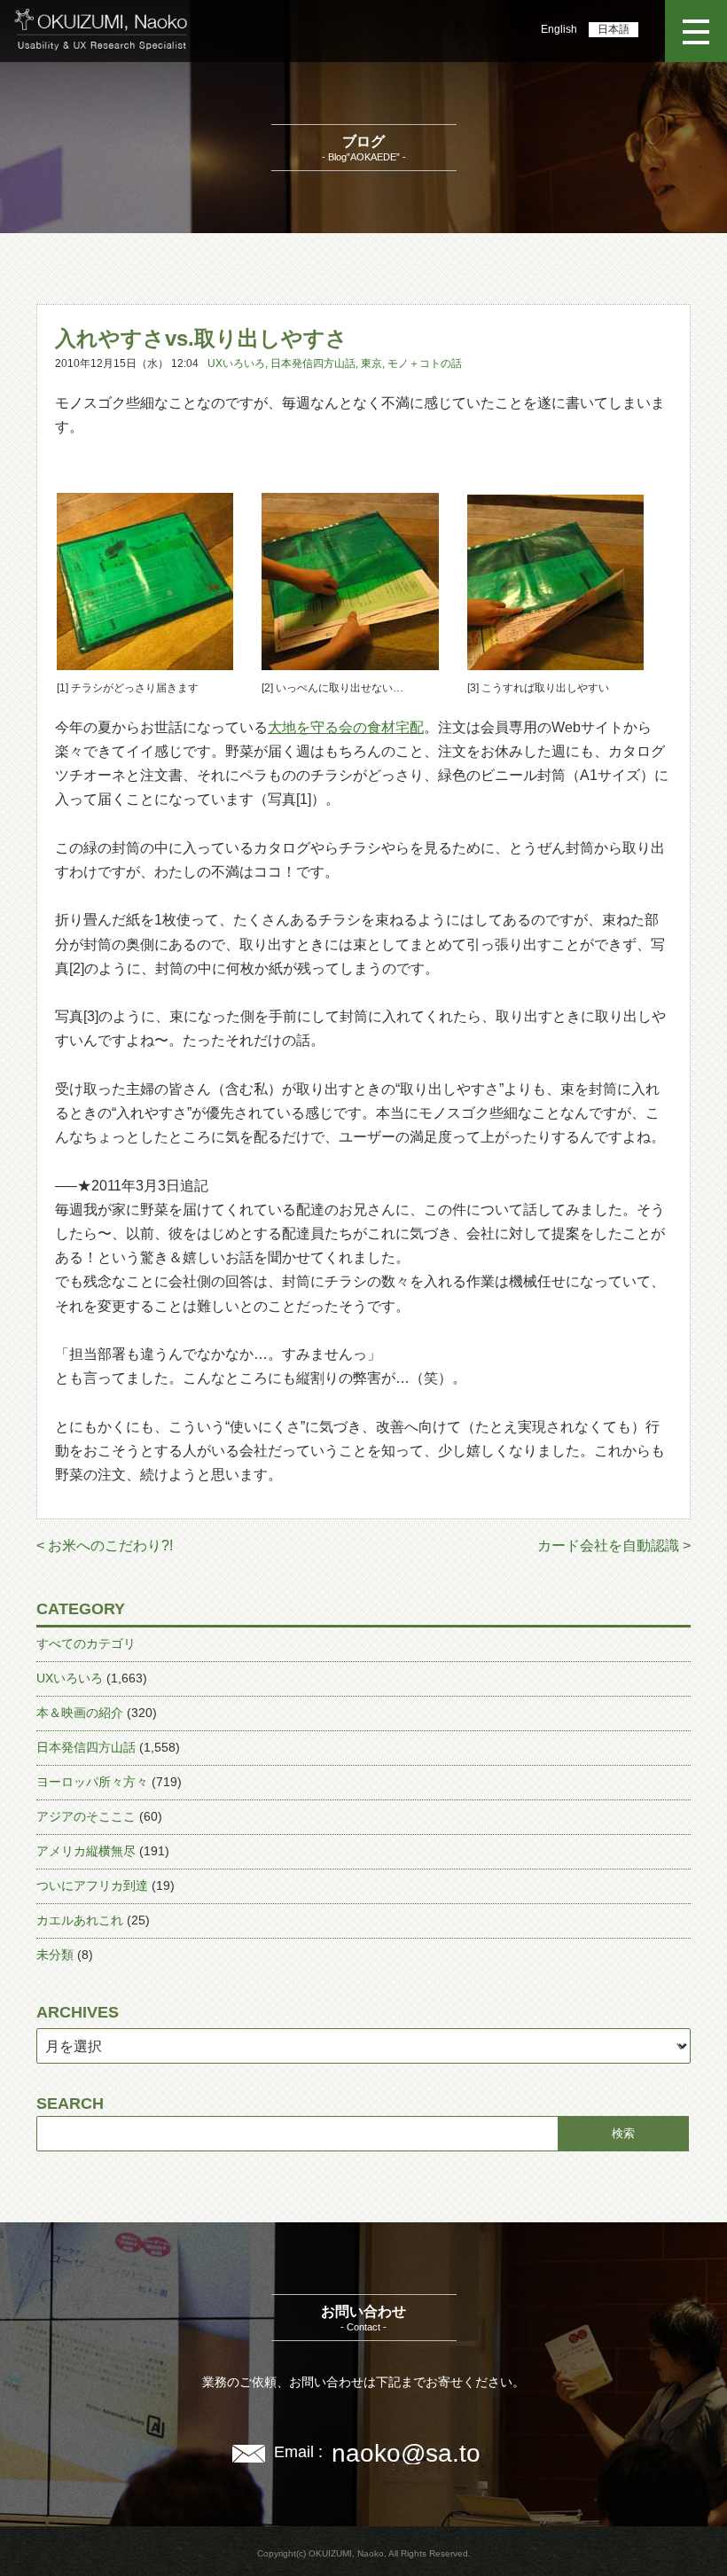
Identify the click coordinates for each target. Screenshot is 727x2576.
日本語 (614, 29)
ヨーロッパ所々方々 (92, 1782)
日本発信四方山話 (313, 363)
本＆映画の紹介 (80, 1713)
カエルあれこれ (80, 1920)
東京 (371, 363)
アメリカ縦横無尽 (86, 1851)
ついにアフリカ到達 (92, 1885)
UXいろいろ (236, 363)
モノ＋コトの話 (425, 363)
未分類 (55, 1955)
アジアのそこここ (86, 1816)
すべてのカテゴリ (86, 1643)
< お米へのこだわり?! (105, 1546)
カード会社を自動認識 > (614, 1546)
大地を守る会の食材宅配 (346, 727)
